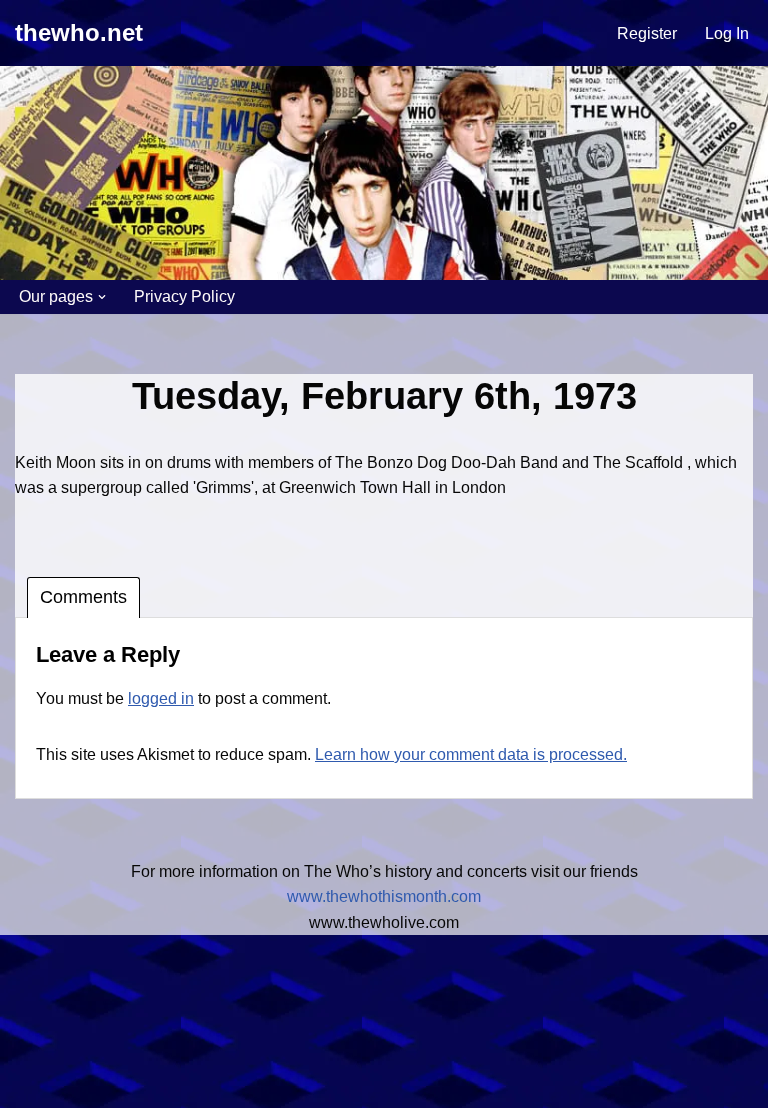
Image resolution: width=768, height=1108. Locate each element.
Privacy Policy (184, 296)
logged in (161, 698)
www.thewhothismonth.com (384, 896)
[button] (102, 297)
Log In (727, 33)
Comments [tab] (83, 597)
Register (647, 33)
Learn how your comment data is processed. (471, 754)
